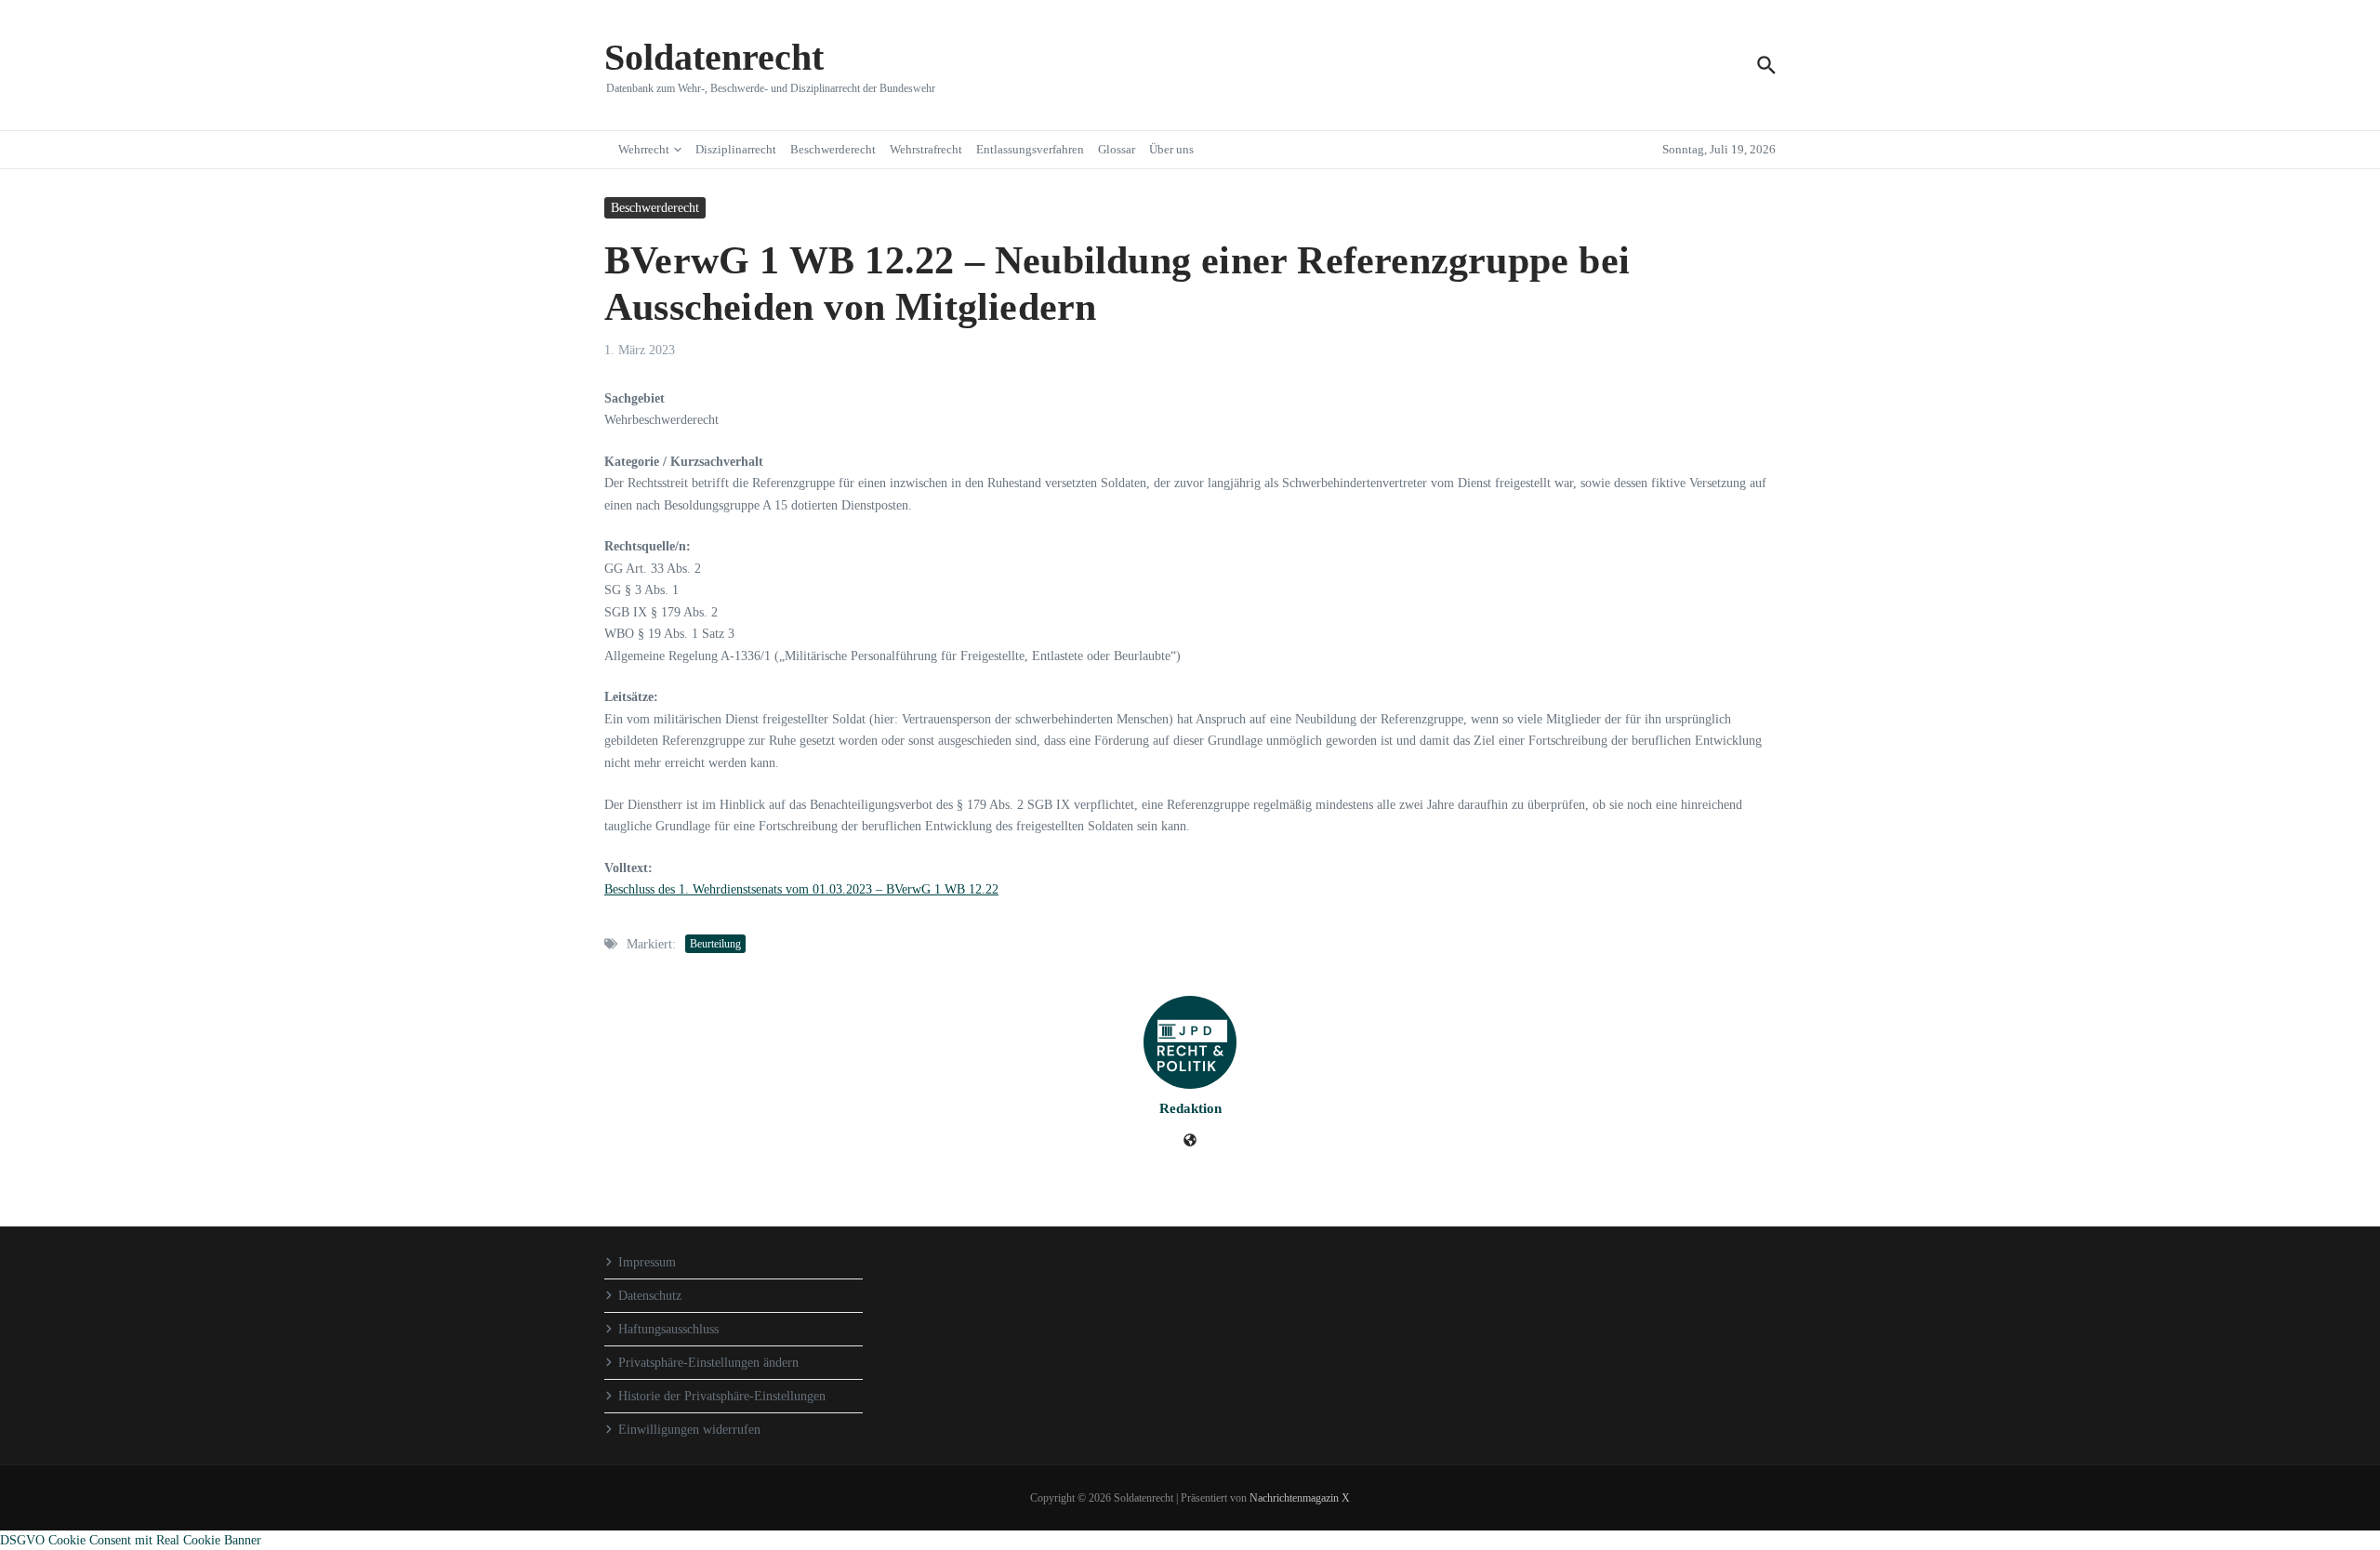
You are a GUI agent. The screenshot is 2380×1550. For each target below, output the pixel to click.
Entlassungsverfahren (1030, 149)
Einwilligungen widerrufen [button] (689, 1430)
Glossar (1117, 149)
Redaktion (1190, 1108)
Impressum (647, 1262)
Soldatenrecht (714, 57)
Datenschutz (650, 1296)
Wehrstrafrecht (926, 149)
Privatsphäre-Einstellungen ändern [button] (708, 1363)
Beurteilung (715, 944)
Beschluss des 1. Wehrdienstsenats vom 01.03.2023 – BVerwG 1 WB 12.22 (801, 889)
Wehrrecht (644, 149)
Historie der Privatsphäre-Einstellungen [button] (722, 1396)
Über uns (1171, 149)
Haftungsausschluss (668, 1329)
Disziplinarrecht (736, 149)
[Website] (1190, 1142)
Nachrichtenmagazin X (1300, 1498)
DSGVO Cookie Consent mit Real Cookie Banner (131, 1540)
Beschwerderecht (833, 149)
